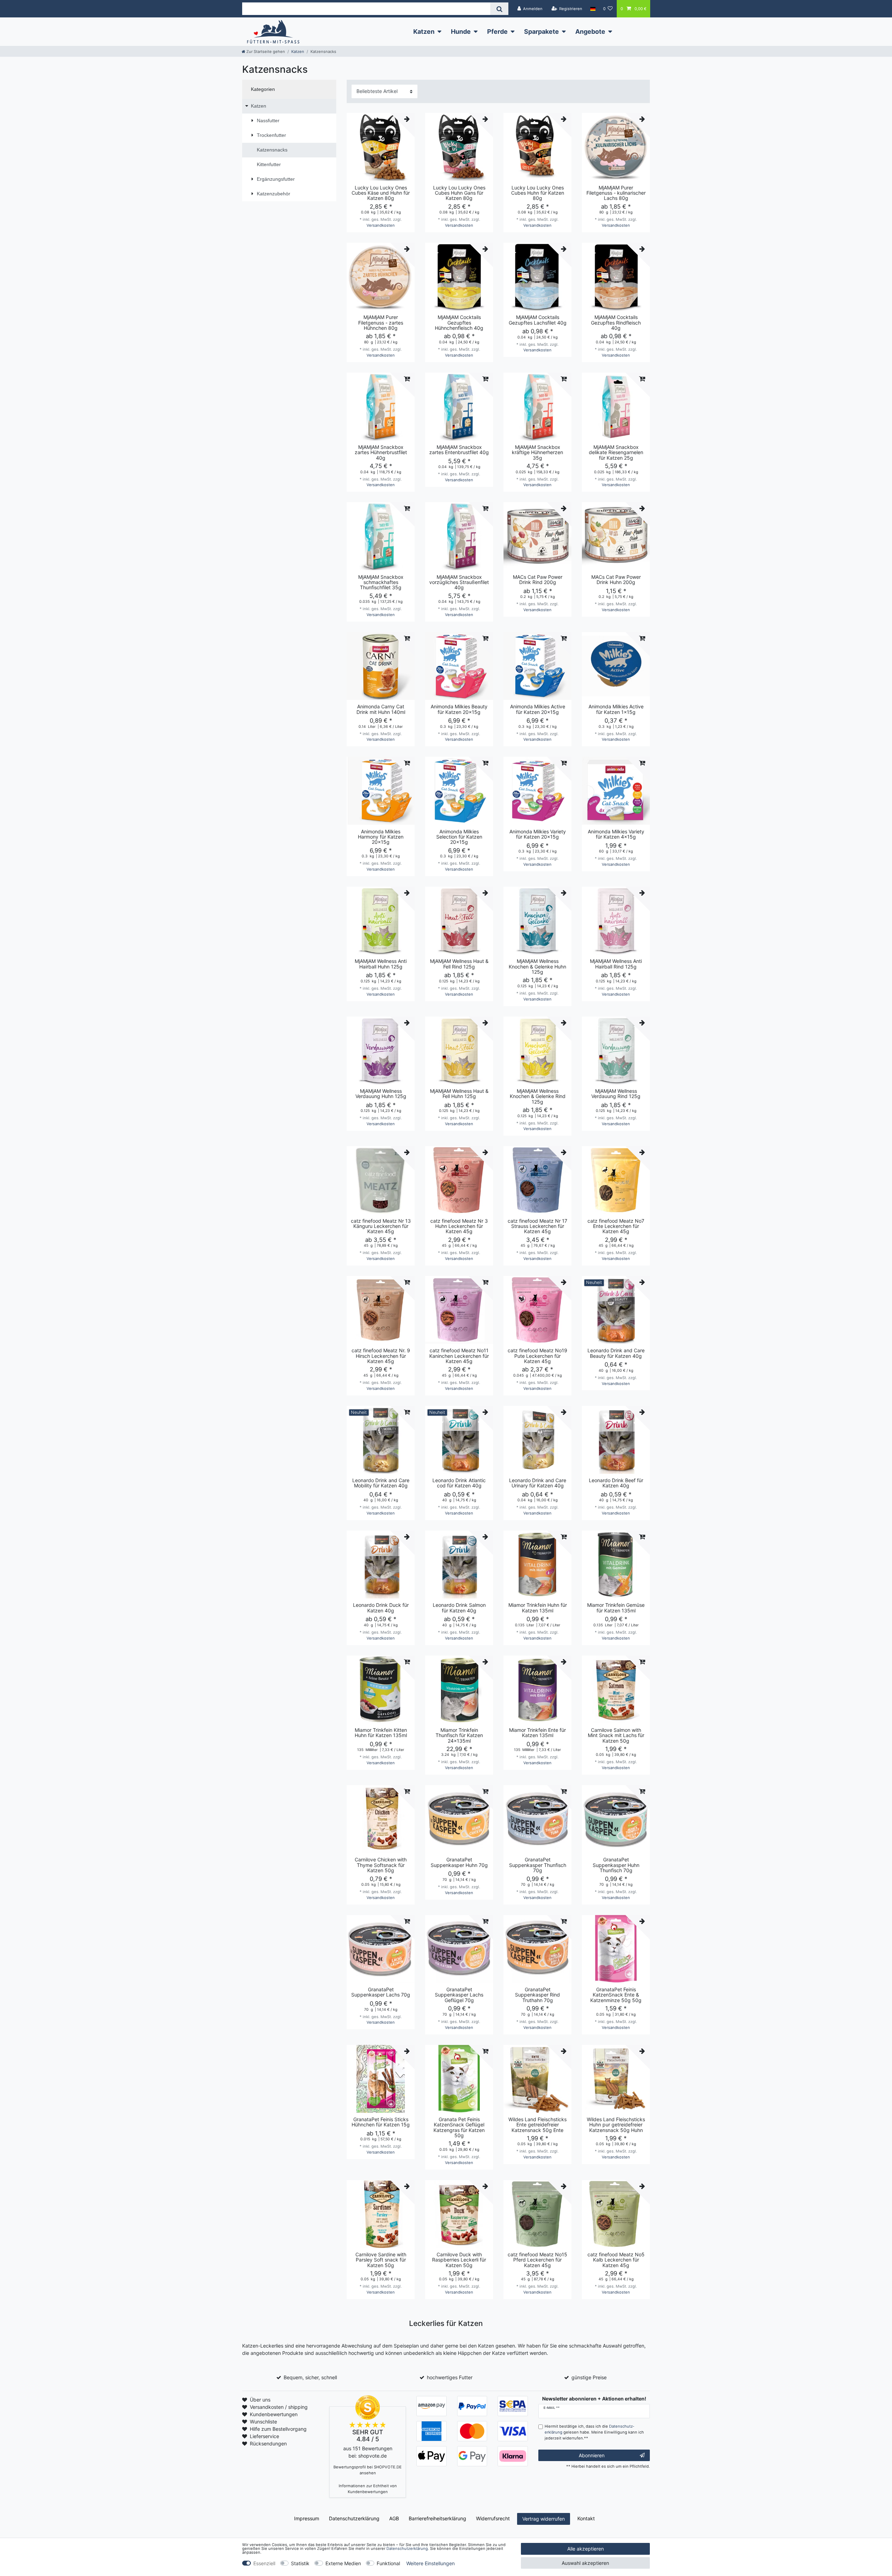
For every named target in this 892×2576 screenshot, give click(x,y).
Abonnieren (592, 2455)
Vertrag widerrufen (544, 2519)
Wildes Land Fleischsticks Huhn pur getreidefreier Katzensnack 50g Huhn (616, 2125)
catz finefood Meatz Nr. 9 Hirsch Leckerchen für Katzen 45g (381, 1356)
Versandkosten (381, 225)
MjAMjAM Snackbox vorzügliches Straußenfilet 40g (459, 582)
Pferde (497, 32)
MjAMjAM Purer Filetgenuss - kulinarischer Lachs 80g (616, 193)
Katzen (424, 32)
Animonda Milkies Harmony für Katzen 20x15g (381, 837)
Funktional (388, 2563)
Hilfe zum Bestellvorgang (278, 2429)
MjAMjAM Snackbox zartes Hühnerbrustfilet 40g (381, 452)
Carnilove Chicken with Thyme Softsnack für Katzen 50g (381, 1865)
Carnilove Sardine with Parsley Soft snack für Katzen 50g (381, 2260)
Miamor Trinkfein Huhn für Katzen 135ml (538, 1608)
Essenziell (264, 2563)
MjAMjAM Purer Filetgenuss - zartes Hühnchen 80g (381, 322)
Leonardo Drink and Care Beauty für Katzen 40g (616, 1353)
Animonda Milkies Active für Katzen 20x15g (538, 709)
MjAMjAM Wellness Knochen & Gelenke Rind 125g (538, 1096)
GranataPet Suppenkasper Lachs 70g (381, 1992)
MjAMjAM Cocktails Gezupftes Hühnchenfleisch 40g (459, 322)
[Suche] (499, 9)
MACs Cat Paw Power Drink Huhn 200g (616, 580)
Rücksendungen (268, 2443)
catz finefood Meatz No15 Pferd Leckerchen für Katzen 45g (537, 2260)
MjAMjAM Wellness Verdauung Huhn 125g (381, 1094)
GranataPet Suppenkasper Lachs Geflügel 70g (459, 1995)
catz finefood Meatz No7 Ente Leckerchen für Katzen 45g (616, 1226)
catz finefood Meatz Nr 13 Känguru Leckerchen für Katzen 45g (381, 1226)
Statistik (300, 2563)
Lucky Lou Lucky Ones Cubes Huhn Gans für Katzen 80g (459, 193)
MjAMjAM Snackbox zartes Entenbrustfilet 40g (459, 450)
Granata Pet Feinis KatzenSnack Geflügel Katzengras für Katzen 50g (459, 2127)
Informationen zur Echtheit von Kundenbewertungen (368, 2489)
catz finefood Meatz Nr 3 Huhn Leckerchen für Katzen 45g (459, 1226)
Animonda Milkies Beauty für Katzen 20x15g (459, 709)
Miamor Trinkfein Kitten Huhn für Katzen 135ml (381, 1733)
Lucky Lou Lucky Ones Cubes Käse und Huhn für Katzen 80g (381, 193)
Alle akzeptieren (586, 2549)
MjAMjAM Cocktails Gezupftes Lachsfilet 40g (538, 320)
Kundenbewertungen (274, 2414)
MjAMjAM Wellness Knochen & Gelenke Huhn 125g (537, 966)
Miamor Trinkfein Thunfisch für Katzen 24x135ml (459, 1735)
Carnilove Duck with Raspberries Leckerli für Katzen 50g (459, 2260)
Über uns (260, 2400)
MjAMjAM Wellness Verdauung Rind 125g (616, 1094)
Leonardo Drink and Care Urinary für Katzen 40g (538, 1483)
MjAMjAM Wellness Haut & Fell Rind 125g (459, 964)
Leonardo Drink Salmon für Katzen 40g (459, 1608)
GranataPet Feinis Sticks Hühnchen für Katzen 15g (381, 2122)
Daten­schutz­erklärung (354, 2518)
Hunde (461, 32)
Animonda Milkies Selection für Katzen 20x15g (459, 837)
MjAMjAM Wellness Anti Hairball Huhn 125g (381, 964)
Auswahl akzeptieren (585, 2563)
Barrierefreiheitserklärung (437, 2518)
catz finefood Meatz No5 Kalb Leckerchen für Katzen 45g (616, 2260)
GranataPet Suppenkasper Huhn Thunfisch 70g (616, 1865)
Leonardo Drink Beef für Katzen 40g (616, 1483)
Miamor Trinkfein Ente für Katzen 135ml (537, 1733)
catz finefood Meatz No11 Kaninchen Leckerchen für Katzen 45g (459, 1356)
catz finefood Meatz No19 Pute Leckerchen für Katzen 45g (537, 1356)
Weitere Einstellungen (430, 2563)
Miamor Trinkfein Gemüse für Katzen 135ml (616, 1608)
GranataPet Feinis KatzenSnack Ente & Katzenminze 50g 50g (616, 1995)
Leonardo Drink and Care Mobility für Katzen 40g (381, 1483)
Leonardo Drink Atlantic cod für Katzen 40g (459, 1483)
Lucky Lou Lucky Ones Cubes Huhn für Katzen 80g (538, 193)
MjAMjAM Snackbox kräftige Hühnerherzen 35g (537, 452)
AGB (394, 2518)
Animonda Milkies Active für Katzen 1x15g (616, 709)
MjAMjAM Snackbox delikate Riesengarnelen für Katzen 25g (616, 452)
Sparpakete (541, 32)
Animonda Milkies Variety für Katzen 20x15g (538, 834)
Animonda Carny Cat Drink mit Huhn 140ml (381, 709)
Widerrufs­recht (493, 2518)
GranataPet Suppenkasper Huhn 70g (459, 1862)
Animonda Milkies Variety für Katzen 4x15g (616, 834)
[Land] (593, 9)
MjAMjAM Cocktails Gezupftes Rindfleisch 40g (616, 322)
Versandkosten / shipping (279, 2407)
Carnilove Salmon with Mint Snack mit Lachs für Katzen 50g (616, 1735)
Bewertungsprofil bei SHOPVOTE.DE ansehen (368, 2470)
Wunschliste (263, 2422)
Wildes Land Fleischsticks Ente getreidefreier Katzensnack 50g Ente (537, 2125)
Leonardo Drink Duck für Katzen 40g (381, 1608)
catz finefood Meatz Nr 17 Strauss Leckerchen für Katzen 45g (537, 1226)
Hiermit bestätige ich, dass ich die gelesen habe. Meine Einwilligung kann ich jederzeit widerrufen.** (594, 2432)
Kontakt (586, 2518)
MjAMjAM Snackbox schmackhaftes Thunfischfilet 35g (381, 582)
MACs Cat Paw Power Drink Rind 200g (538, 580)
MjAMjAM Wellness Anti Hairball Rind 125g (616, 964)
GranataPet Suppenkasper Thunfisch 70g (538, 1865)
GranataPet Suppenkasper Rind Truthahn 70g (537, 1995)
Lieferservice (264, 2436)
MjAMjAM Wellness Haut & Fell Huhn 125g (459, 1094)
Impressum (307, 2518)
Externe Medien (343, 2563)
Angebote (590, 32)
